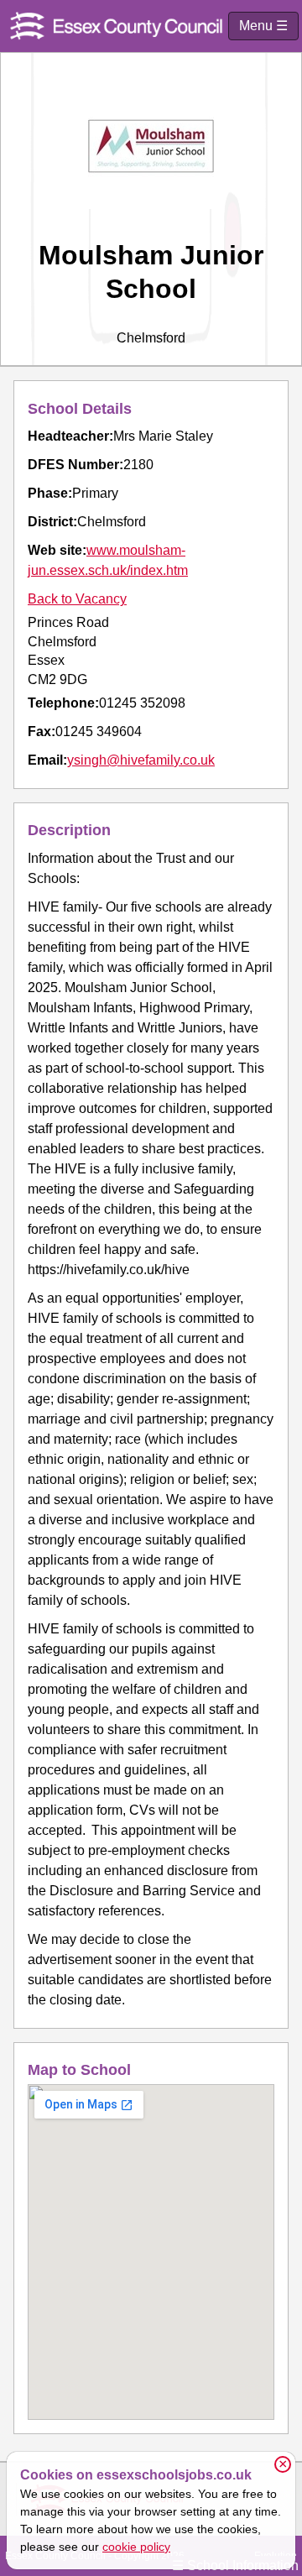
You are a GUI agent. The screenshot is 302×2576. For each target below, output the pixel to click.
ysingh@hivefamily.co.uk (141, 760)
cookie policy (136, 2547)
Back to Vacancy (77, 599)
